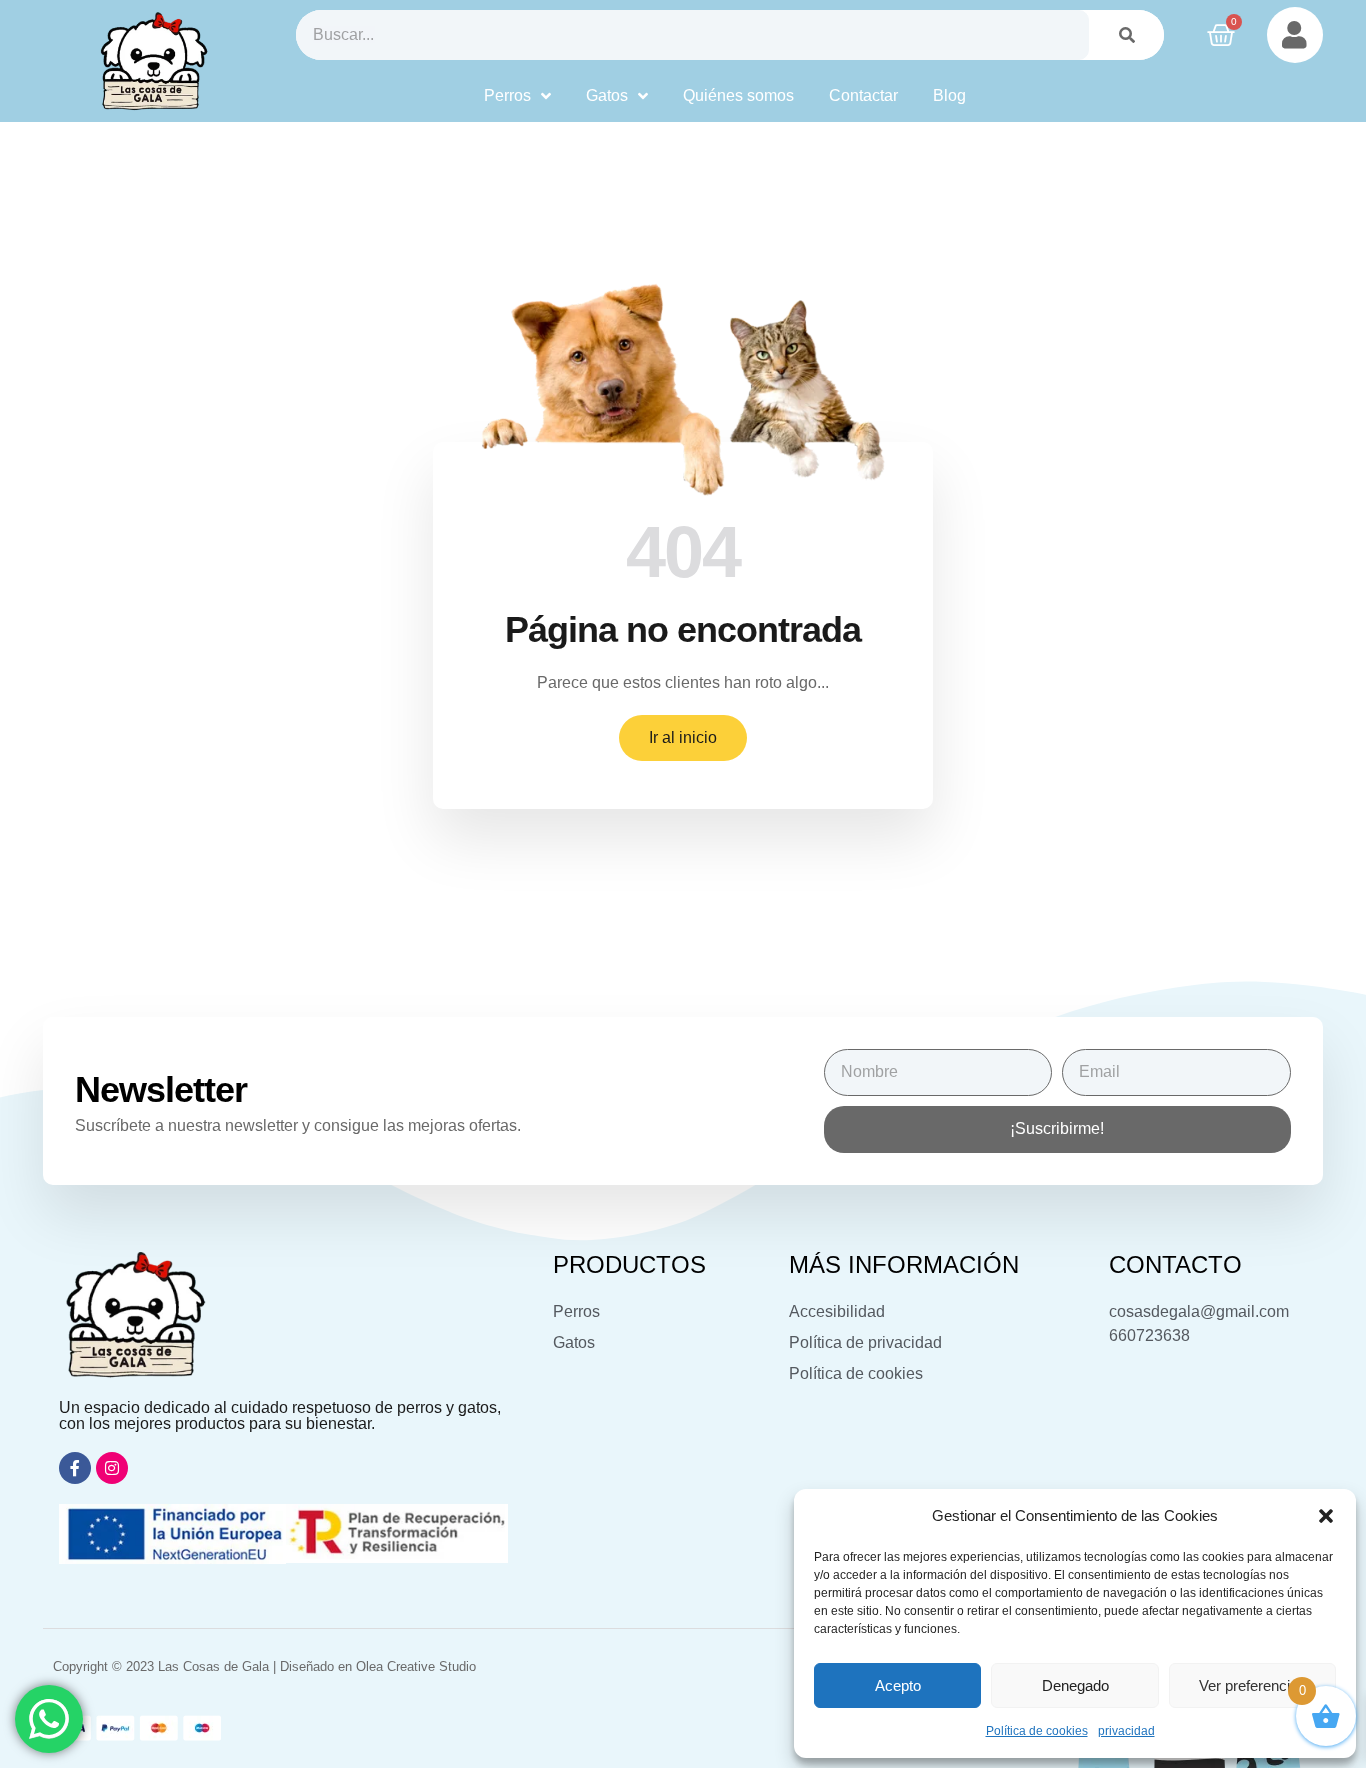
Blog (949, 95)
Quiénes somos (738, 95)
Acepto (898, 1685)
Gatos (607, 95)
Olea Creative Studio (416, 1666)
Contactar (863, 95)
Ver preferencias (1252, 1685)
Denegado (1075, 1685)
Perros (507, 95)
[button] (1326, 1516)
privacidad (1126, 1731)
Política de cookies (1037, 1731)
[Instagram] (112, 1468)
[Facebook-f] (75, 1468)
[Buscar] (1126, 35)
